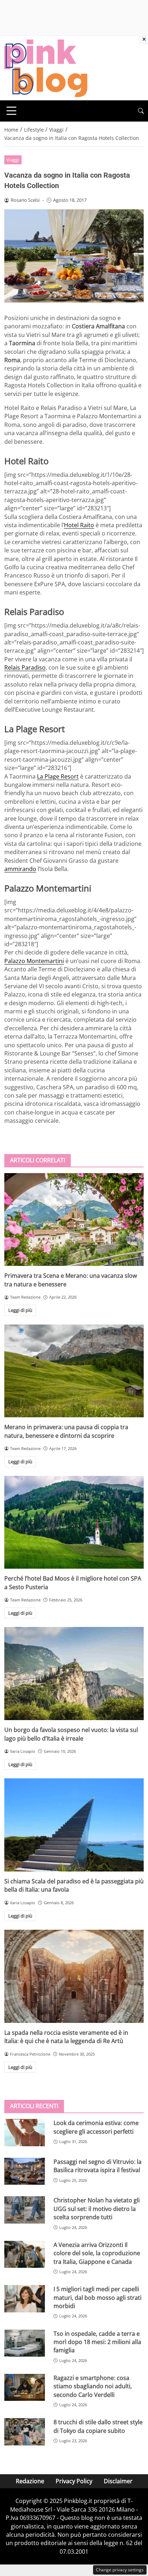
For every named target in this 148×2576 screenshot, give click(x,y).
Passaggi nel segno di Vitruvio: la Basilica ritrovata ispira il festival (98, 2166)
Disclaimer (118, 2481)
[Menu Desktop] (11, 111)
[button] (141, 111)
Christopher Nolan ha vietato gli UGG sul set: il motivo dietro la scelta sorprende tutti (97, 2209)
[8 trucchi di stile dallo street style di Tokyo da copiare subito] (25, 2432)
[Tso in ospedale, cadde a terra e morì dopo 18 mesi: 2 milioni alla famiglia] (25, 2343)
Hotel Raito (79, 525)
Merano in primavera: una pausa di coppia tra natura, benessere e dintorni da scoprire (66, 1431)
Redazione (30, 2481)
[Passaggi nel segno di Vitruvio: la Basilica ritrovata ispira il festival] (25, 2171)
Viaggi (13, 160)
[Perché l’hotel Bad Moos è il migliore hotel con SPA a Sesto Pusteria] (74, 1522)
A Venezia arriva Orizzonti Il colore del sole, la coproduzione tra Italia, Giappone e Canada (97, 2253)
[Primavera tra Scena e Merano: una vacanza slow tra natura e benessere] (74, 1220)
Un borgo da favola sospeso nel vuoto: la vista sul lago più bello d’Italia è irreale (71, 1734)
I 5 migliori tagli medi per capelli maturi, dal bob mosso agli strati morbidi (98, 2297)
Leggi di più (20, 1310)
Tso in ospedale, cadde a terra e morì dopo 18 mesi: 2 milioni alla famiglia (97, 2342)
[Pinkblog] (46, 68)
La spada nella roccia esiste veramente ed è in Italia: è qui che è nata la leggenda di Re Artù (66, 2037)
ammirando (20, 869)
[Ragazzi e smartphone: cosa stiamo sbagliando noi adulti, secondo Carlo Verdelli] (25, 2388)
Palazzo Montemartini (34, 961)
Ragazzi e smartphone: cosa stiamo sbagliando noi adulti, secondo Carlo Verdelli (93, 2386)
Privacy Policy (74, 2481)
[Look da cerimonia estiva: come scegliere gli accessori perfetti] (25, 2133)
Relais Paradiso (25, 667)
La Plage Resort (58, 776)
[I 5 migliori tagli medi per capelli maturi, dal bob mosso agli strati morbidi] (25, 2299)
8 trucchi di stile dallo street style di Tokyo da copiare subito (98, 2426)
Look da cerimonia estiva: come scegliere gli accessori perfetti (96, 2127)
